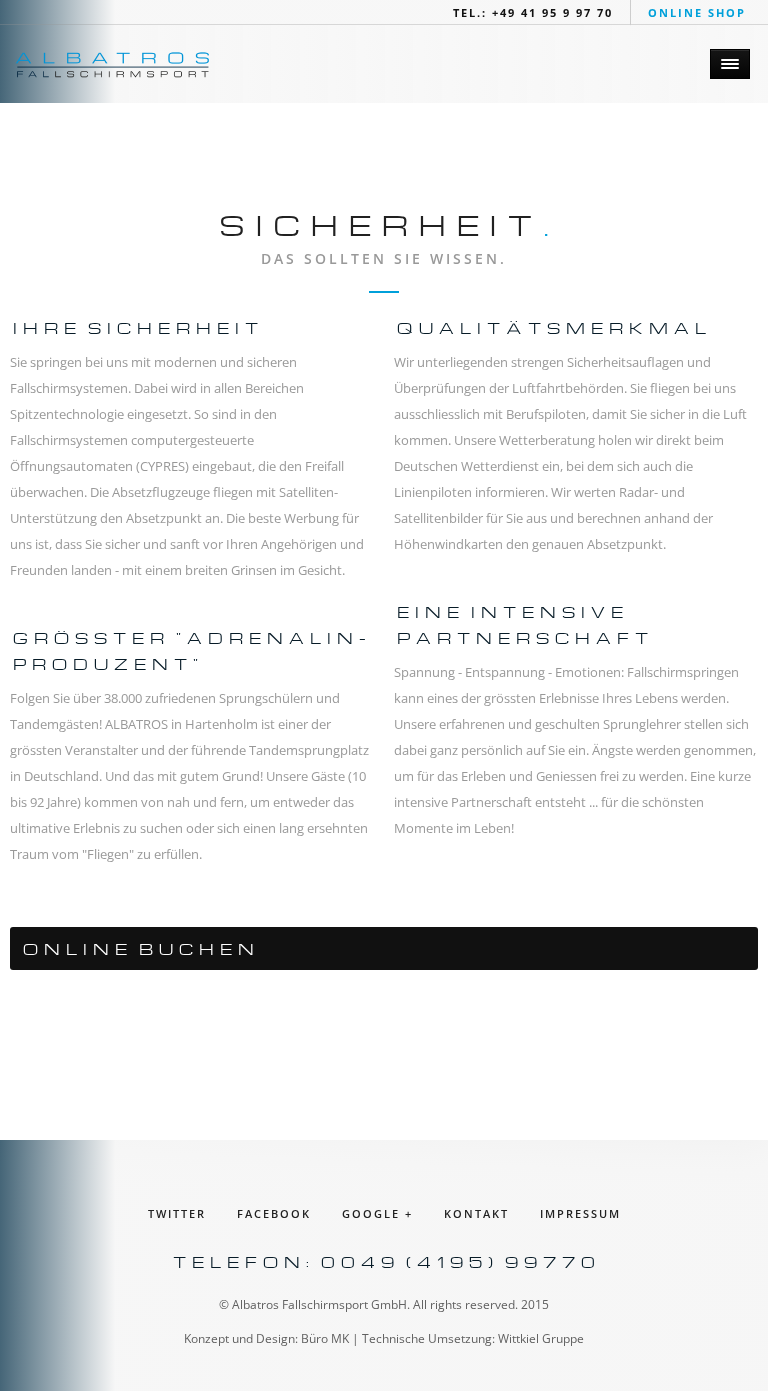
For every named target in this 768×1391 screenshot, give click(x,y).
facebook (274, 1213)
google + (377, 1213)
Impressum (580, 1213)
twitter (177, 1213)
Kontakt (476, 1213)
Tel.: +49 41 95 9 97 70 (533, 12)
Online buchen (138, 946)
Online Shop (697, 12)
